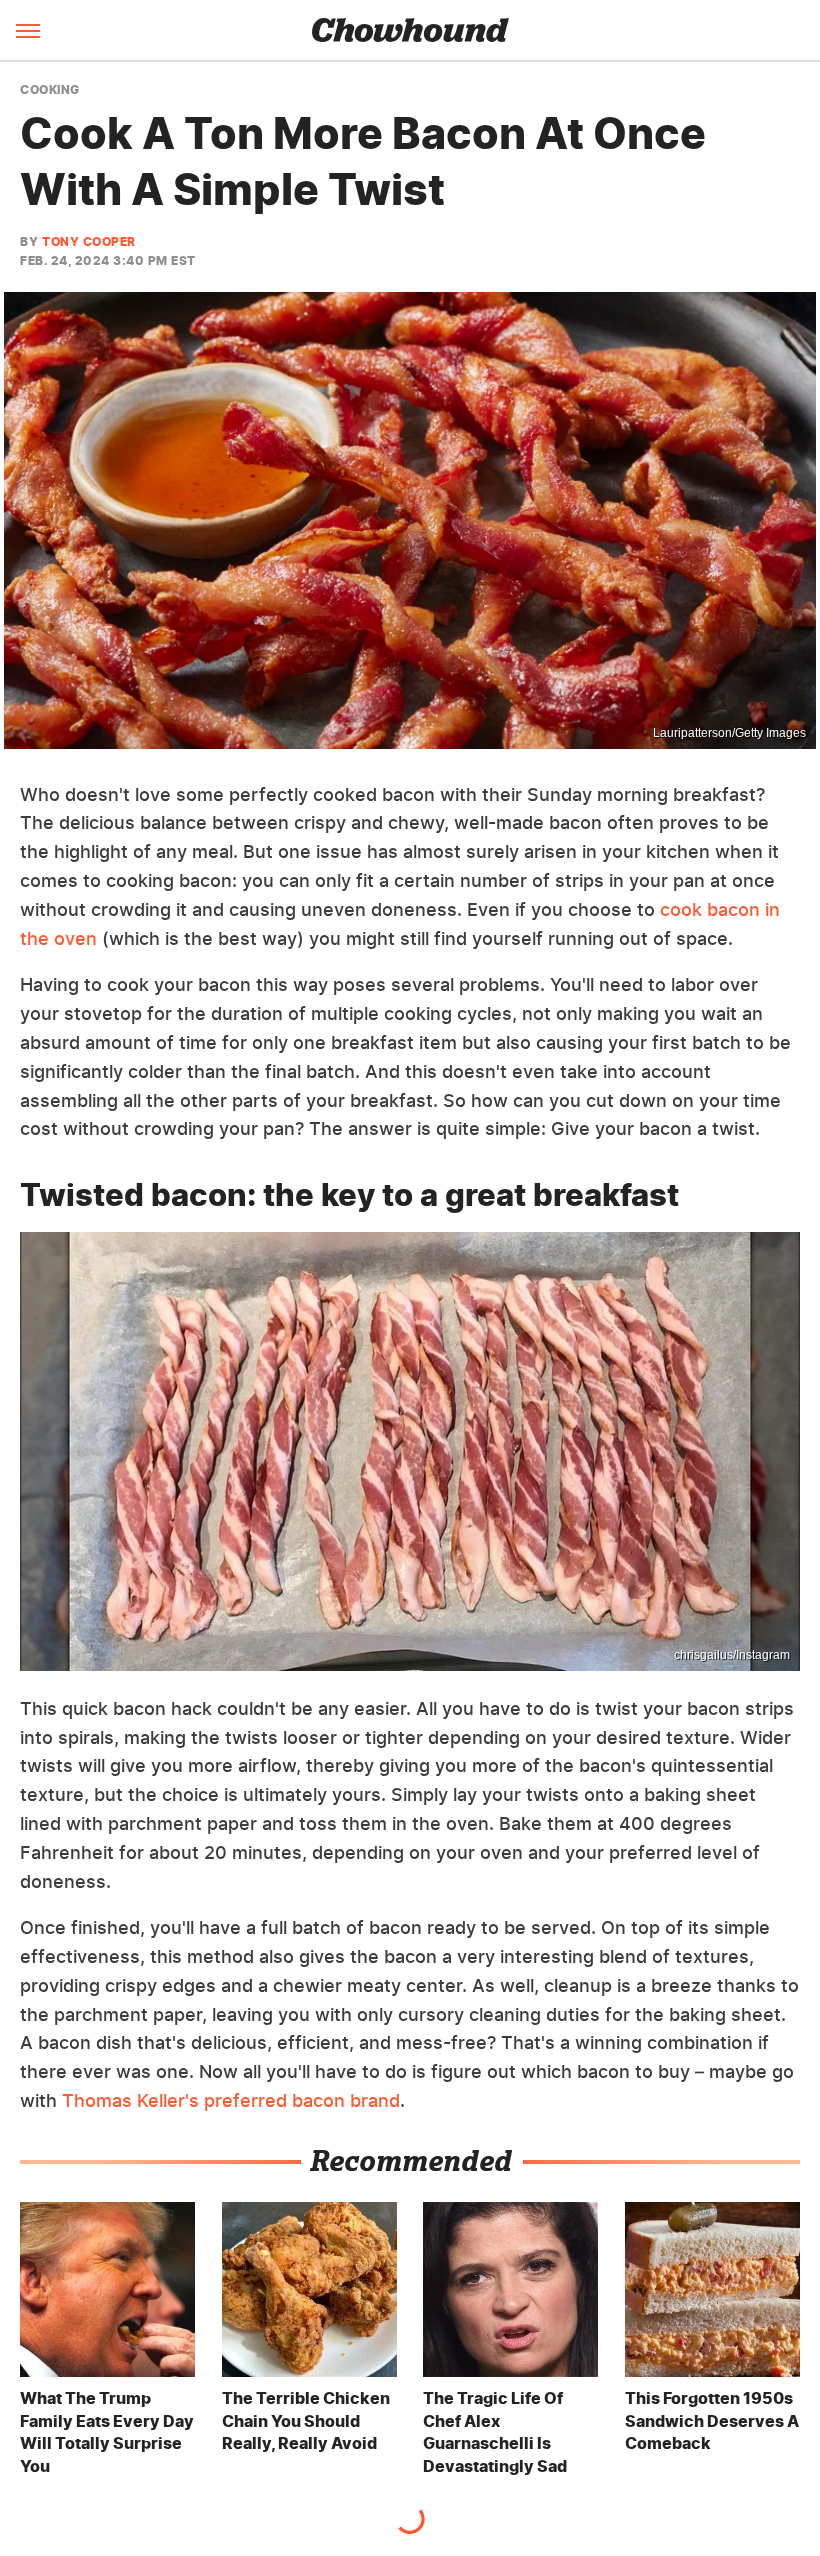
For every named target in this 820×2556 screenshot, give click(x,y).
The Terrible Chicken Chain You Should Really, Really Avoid (306, 2420)
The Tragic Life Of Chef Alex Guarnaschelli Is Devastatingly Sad (495, 2431)
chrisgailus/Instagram (732, 1655)
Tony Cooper (89, 241)
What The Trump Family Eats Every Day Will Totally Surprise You (107, 2431)
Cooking (50, 90)
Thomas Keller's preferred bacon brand (231, 2100)
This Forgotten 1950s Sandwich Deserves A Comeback (712, 2420)
